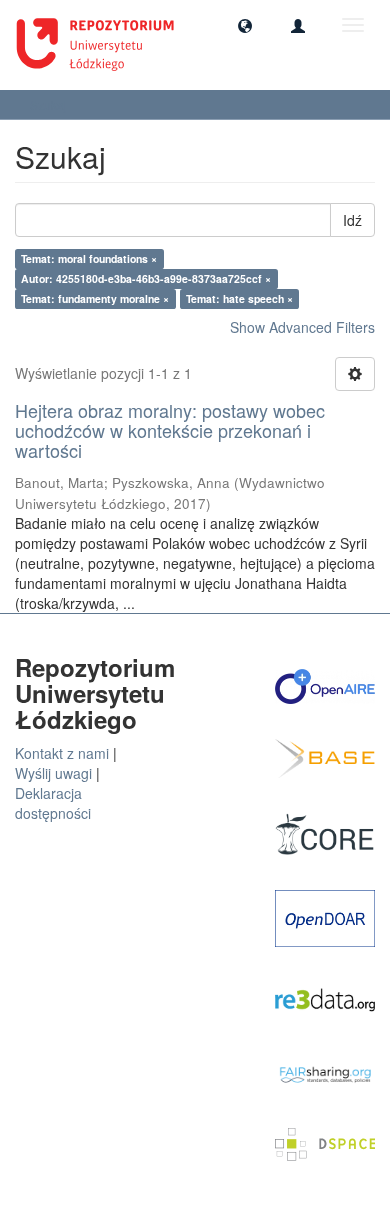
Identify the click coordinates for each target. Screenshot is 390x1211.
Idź (352, 220)
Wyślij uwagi (53, 773)
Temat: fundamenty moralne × (95, 298)
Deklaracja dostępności (53, 803)
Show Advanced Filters (302, 327)
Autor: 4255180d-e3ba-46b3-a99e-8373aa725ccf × (146, 278)
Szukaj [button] (50, 104)
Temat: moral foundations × (89, 258)
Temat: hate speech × (239, 298)
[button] (245, 25)
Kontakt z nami (62, 753)
